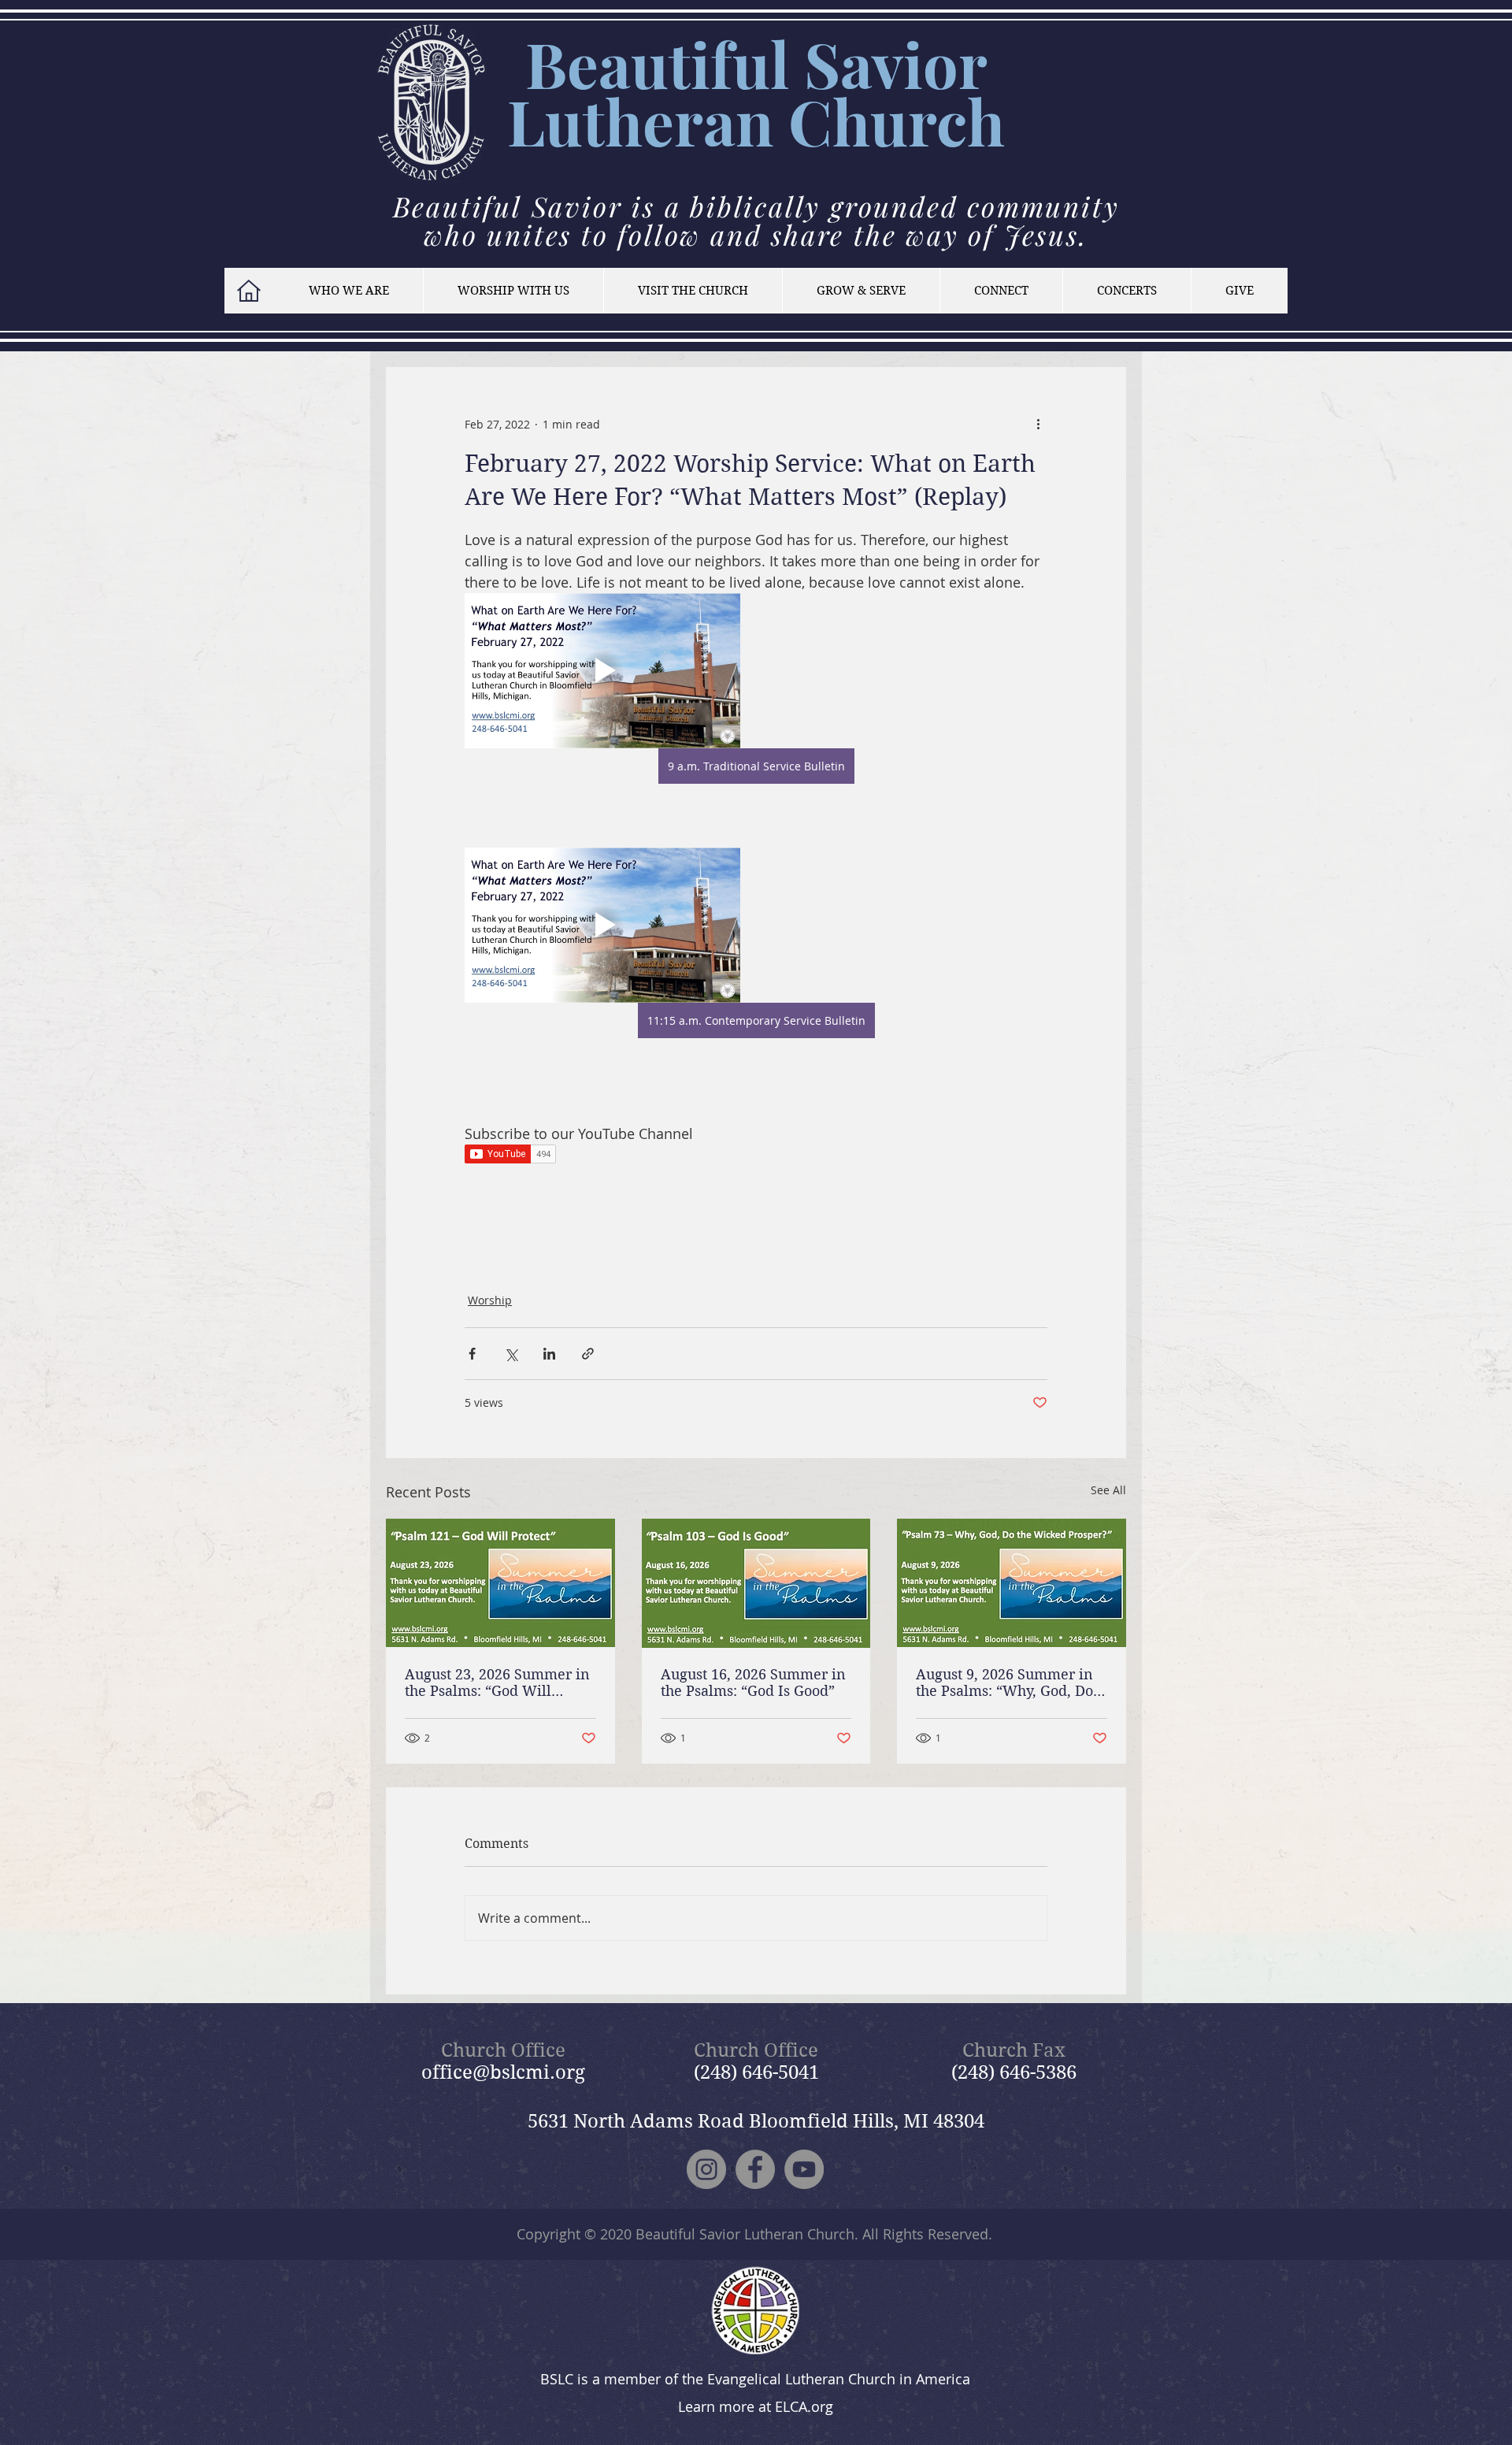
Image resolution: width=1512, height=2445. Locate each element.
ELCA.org (804, 2406)
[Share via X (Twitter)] (511, 1354)
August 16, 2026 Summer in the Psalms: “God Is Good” (753, 1683)
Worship (490, 1300)
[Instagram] (706, 2169)
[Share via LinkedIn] (549, 1354)
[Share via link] (588, 1354)
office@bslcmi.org (503, 2072)
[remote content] (756, 1156)
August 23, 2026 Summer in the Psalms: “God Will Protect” (497, 1683)
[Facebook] (755, 2169)
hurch (919, 121)
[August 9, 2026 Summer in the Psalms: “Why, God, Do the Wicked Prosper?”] (1012, 1583)
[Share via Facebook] (472, 1354)
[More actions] (1038, 424)
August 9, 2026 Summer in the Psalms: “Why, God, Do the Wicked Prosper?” (1004, 1683)
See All (1108, 1490)
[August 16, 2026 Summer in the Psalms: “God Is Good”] (756, 1583)
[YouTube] (804, 2169)
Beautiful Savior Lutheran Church (745, 2234)
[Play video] (602, 671)
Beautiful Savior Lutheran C (747, 92)
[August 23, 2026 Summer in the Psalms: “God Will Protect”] (500, 1583)
